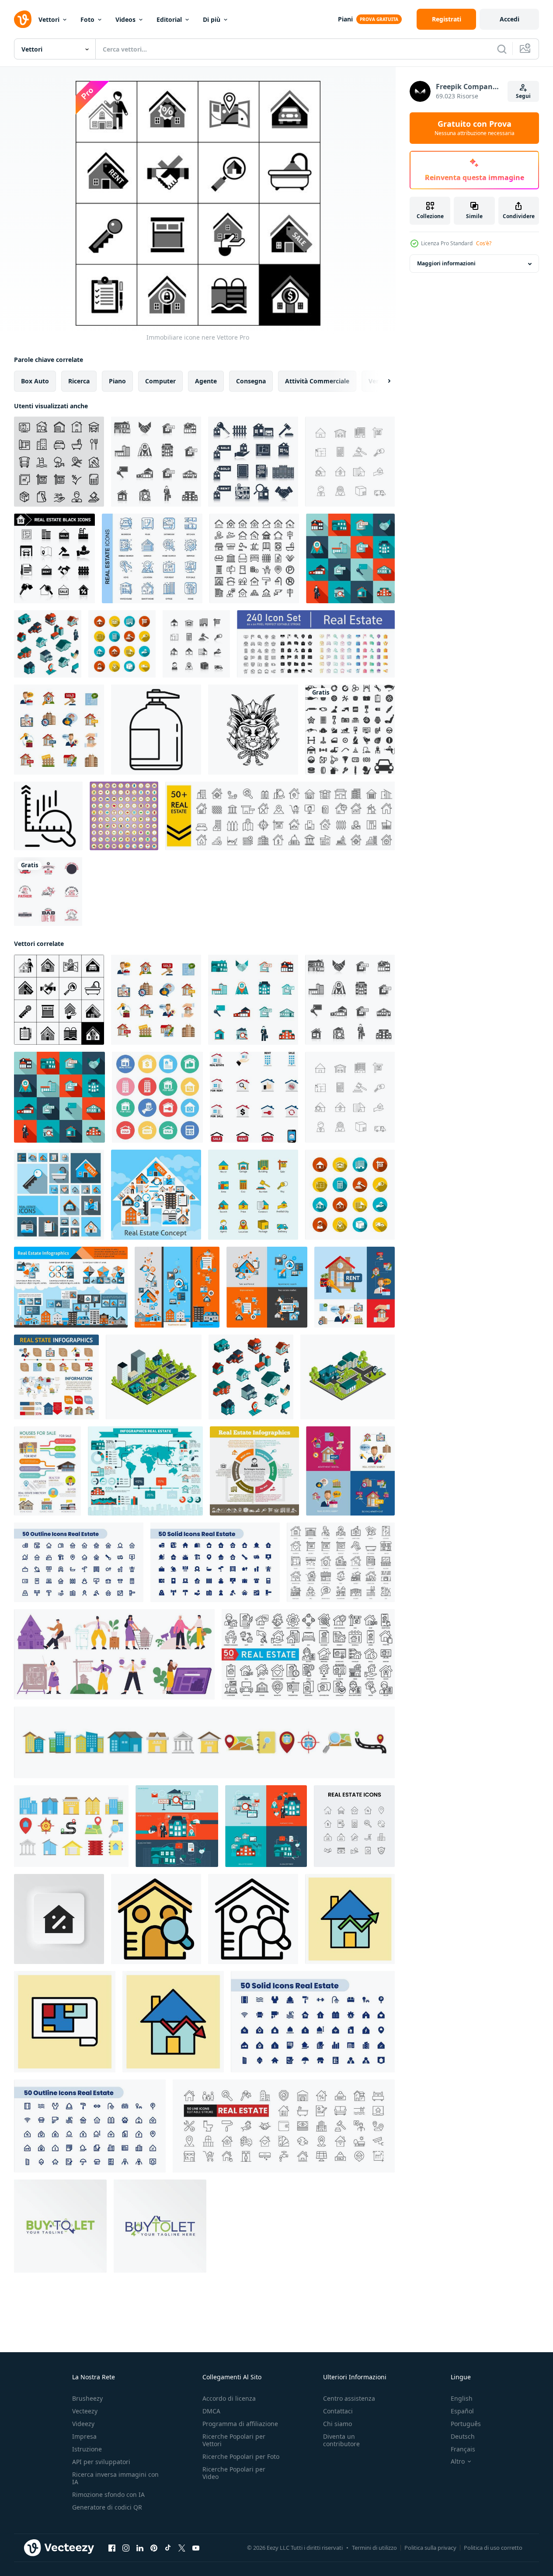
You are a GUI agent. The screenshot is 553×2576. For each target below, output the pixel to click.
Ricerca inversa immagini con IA (115, 2478)
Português (466, 2424)
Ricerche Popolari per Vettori (234, 2440)
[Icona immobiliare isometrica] (48, 644)
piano (117, 381)
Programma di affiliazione (240, 2424)
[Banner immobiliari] (177, 1287)
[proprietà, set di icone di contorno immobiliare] (254, 558)
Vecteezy (85, 2411)
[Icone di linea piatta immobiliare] (253, 1195)
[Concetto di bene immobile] (156, 1195)
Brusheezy (87, 2398)
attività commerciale (317, 381)
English (462, 2398)
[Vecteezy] (23, 19)
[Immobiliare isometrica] (154, 1377)
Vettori (49, 19)
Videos (125, 19)
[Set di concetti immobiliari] (355, 1287)
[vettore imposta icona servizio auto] (350, 730)
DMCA (211, 2411)
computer (160, 381)
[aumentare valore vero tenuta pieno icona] (350, 1919)
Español (462, 2411)
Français (463, 2449)
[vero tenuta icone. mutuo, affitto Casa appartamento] (341, 1562)
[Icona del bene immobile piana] (253, 1000)
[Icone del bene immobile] (59, 1195)
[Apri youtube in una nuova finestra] (196, 2548)
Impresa (84, 2436)
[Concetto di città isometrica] (348, 1377)
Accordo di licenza (229, 2398)
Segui (523, 96)
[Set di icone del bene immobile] (156, 462)
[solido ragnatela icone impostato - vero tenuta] (215, 1562)
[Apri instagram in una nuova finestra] (126, 2548)
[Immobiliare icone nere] (59, 1000)
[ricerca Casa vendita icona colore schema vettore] (156, 1919)
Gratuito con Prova (475, 128)
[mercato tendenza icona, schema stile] (48, 816)
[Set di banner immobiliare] (177, 1826)
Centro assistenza (349, 2398)
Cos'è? (484, 243)
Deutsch (463, 2436)
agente (206, 381)
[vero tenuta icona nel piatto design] (254, 1097)
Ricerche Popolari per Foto (241, 2456)
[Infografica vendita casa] (47, 1471)
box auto (35, 381)
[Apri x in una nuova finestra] (182, 2548)
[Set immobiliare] (267, 1287)
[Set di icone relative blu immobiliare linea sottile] (152, 558)
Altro (458, 2461)
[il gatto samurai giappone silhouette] (253, 730)
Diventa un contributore (341, 2440)
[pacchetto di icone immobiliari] (316, 644)
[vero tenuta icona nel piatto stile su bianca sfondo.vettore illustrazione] (157, 1097)
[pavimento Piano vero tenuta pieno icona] (65, 2022)
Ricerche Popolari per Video (234, 2473)
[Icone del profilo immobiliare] (350, 462)
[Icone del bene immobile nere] (54, 558)
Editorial (169, 19)
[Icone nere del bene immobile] (253, 462)
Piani (345, 19)
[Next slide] (382, 381)
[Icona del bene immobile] (350, 558)
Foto (87, 19)
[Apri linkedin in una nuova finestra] (140, 2548)
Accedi (510, 19)
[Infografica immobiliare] (71, 1287)
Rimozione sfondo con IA (108, 2494)
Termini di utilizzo (374, 2548)
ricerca (79, 381)
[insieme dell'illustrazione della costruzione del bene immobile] (71, 1826)
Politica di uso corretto (493, 2548)
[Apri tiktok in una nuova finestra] (168, 2548)
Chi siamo (337, 2424)
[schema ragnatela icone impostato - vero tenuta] (79, 1562)
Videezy (83, 2424)
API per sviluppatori (101, 2462)
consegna (251, 381)
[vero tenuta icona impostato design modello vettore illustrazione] (204, 1742)
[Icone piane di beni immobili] (122, 644)
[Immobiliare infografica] (254, 1471)
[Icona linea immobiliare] (59, 462)
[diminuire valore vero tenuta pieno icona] (173, 2022)
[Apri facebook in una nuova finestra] (112, 2548)
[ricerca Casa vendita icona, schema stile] (253, 1919)
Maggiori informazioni (446, 264)
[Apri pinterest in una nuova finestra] (154, 2548)
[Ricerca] (502, 49)
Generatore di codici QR (107, 2507)
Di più (212, 19)
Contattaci (338, 2411)
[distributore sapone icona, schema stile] (156, 730)
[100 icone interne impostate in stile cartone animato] (124, 816)
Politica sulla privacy (430, 2548)
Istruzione (87, 2449)
